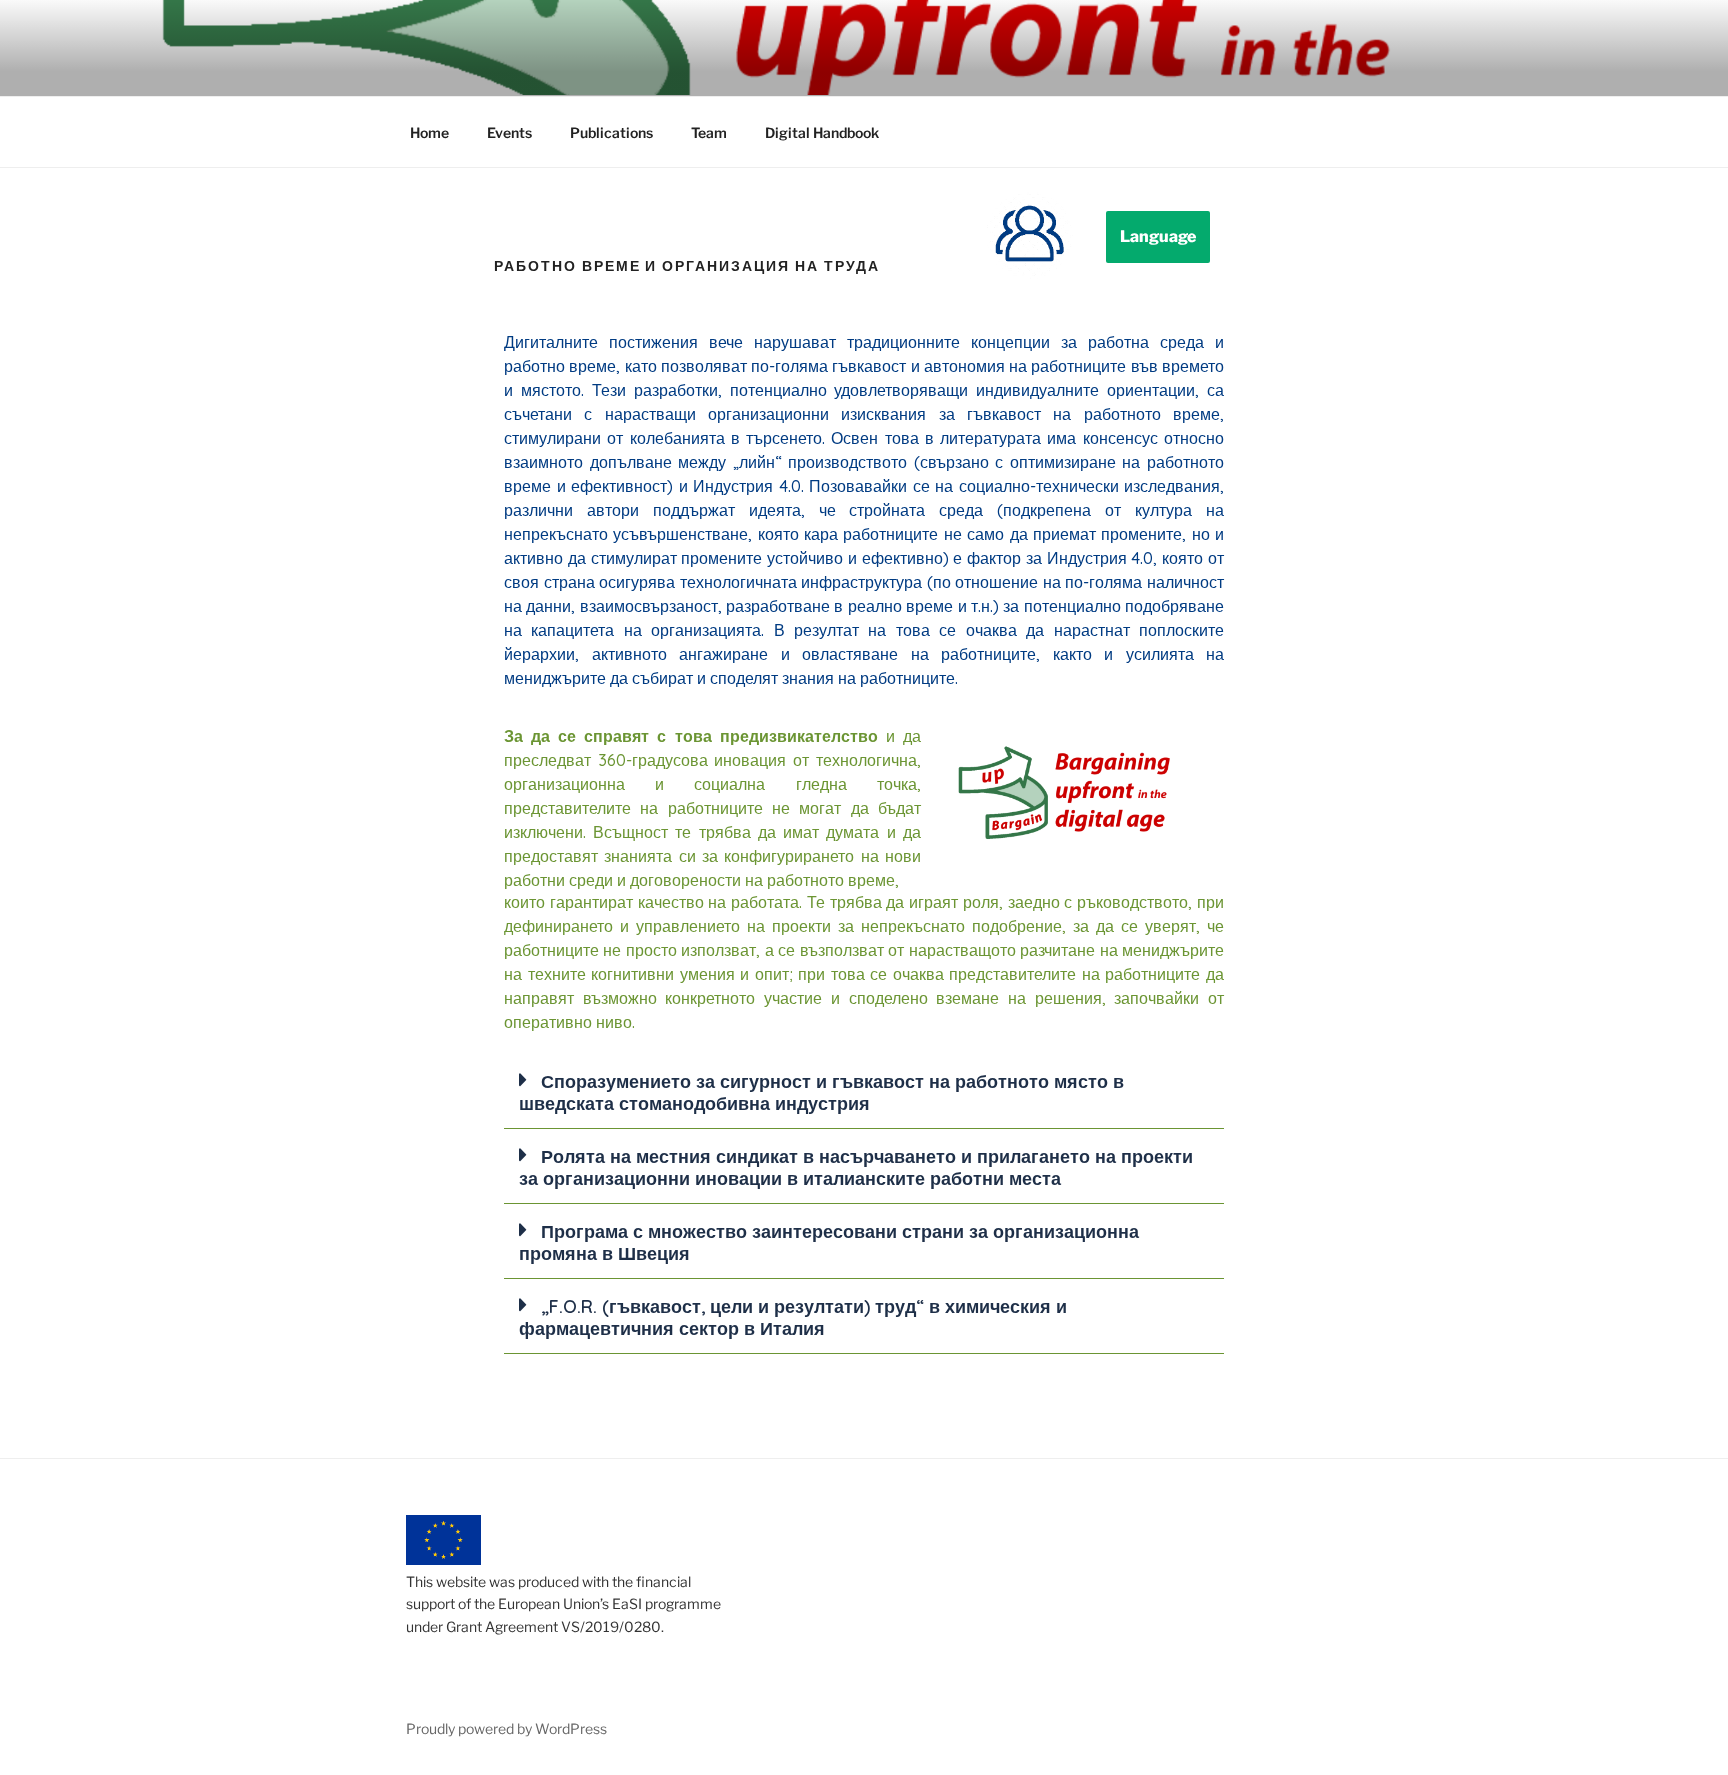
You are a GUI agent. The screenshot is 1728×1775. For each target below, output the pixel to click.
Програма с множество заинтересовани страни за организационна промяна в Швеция (829, 1242)
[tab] (864, 1091)
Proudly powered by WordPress (506, 1728)
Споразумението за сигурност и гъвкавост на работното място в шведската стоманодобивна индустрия (821, 1092)
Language (1158, 236)
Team (709, 132)
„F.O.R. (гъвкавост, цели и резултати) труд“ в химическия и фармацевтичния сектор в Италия (793, 1317)
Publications (611, 132)
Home (429, 132)
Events (509, 132)
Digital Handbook (822, 132)
